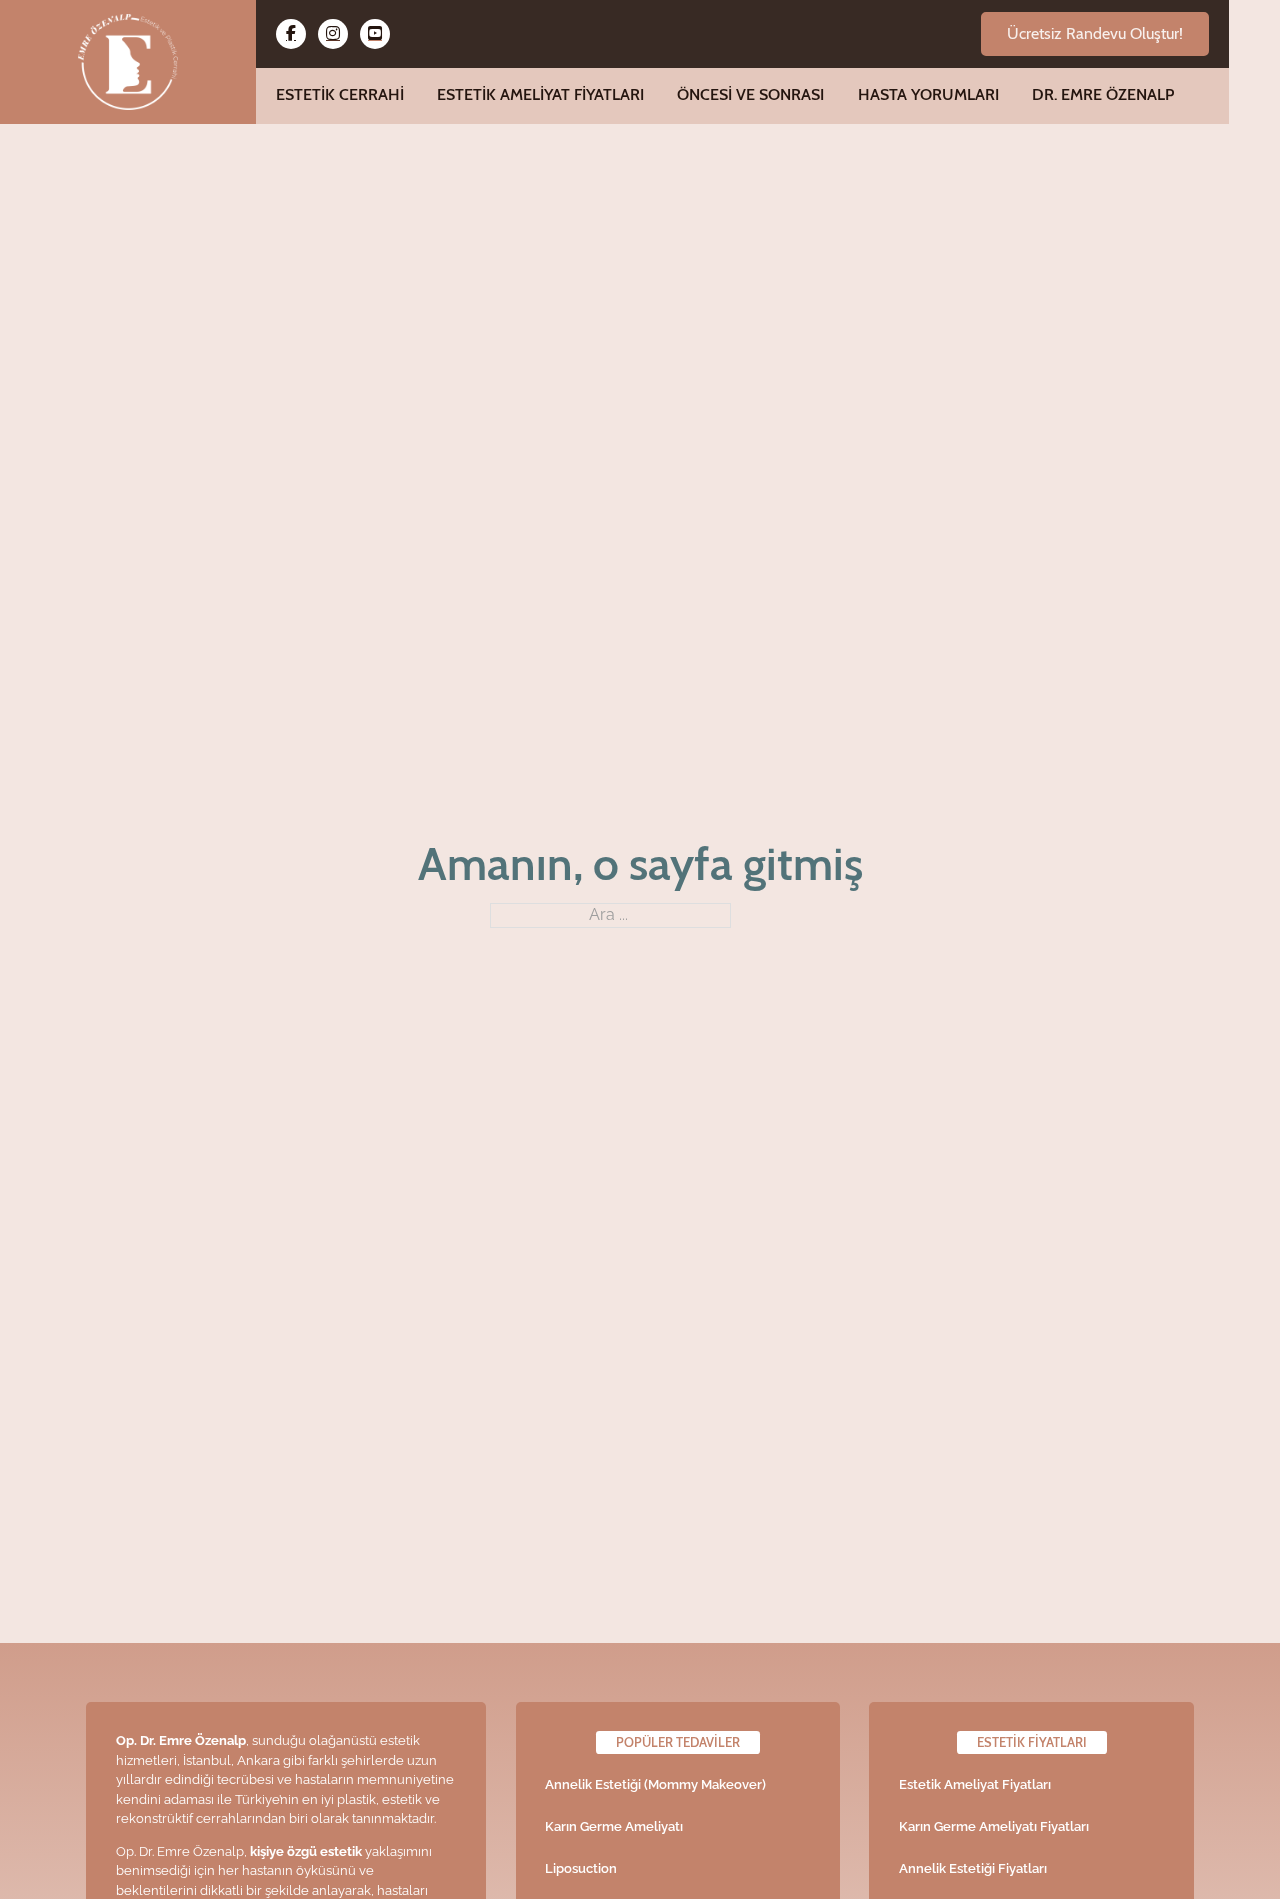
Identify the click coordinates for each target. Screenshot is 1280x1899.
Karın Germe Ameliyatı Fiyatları (994, 1826)
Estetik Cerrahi (340, 94)
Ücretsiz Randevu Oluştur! (1095, 33)
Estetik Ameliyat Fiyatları (540, 94)
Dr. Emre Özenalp (1103, 94)
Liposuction (581, 1868)
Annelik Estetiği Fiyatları (973, 1868)
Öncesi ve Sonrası (750, 94)
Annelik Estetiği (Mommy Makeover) (655, 1784)
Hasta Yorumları (928, 94)
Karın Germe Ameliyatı (614, 1826)
